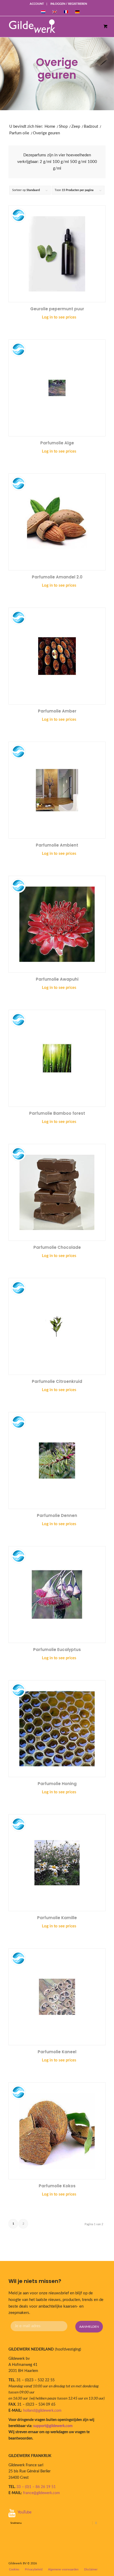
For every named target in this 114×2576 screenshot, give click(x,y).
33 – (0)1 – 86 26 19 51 (36, 2487)
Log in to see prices (59, 317)
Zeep (76, 127)
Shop (63, 127)
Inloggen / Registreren (69, 4)
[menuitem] (37, 4)
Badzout (91, 127)
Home (50, 127)
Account (37, 4)
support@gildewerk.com (53, 2426)
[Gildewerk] (51, 26)
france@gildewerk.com (41, 2493)
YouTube (25, 2512)
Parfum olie (19, 133)
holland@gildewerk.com (42, 2411)
